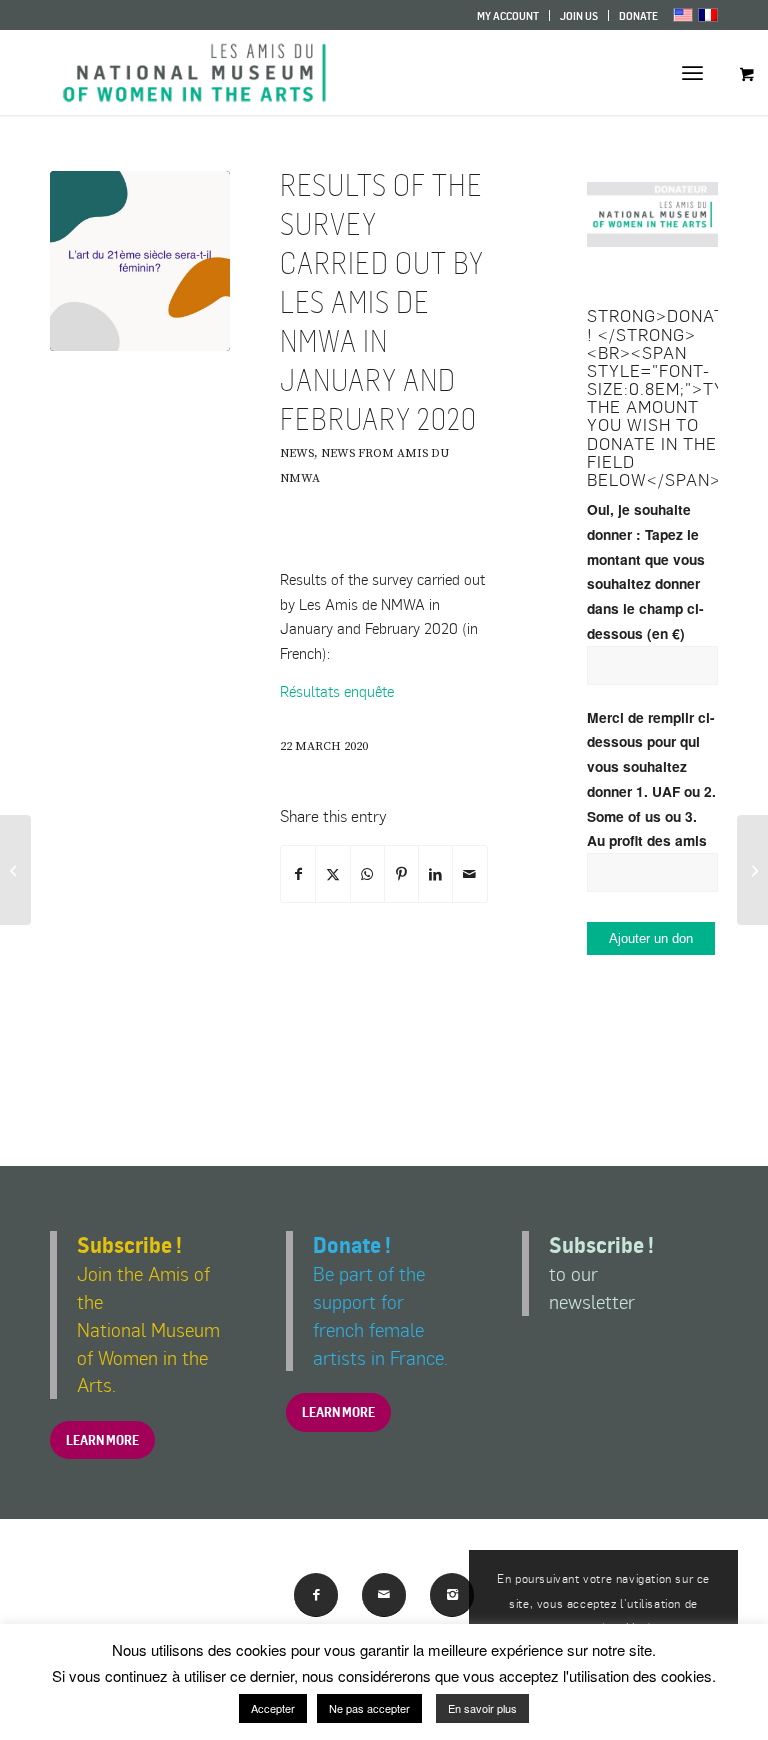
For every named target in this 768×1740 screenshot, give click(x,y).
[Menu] (692, 72)
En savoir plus (482, 1708)
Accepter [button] (273, 1708)
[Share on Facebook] (298, 874)
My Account (508, 16)
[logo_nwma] (194, 72)
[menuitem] (508, 15)
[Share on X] (332, 874)
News (297, 453)
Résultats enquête (337, 691)
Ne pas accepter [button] (369, 1708)
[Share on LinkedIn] (435, 874)
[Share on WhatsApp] (367, 874)
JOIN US (579, 16)
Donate (638, 16)
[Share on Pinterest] (401, 874)
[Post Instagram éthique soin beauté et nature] (140, 261)
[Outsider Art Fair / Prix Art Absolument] (15, 870)
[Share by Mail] (469, 874)
